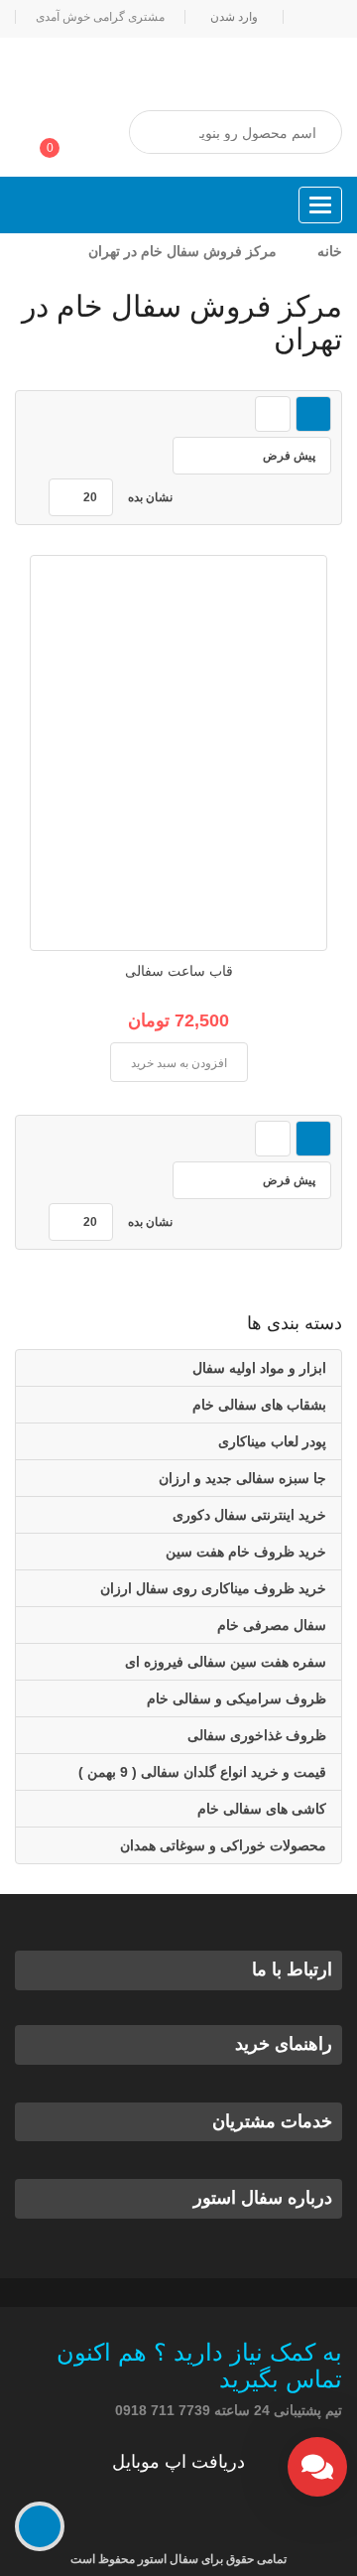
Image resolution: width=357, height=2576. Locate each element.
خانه (330, 251)
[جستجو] (164, 133)
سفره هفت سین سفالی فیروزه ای (226, 1662)
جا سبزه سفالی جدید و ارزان (242, 1478)
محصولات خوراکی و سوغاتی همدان (223, 1845)
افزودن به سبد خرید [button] (179, 1063)
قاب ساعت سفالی (179, 971)
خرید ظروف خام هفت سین (246, 1552)
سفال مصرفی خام (272, 1625)
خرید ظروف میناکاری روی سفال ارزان (213, 1588)
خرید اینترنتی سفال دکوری (249, 1515)
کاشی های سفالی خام (262, 1809)
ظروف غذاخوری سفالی (257, 1735)
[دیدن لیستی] (273, 414)
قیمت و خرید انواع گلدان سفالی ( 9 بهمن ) (202, 1772)
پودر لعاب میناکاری (272, 1441)
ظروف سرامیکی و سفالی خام (237, 1698)
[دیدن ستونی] (313, 414)
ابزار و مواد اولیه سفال (259, 1368)
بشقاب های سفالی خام (259, 1405)
